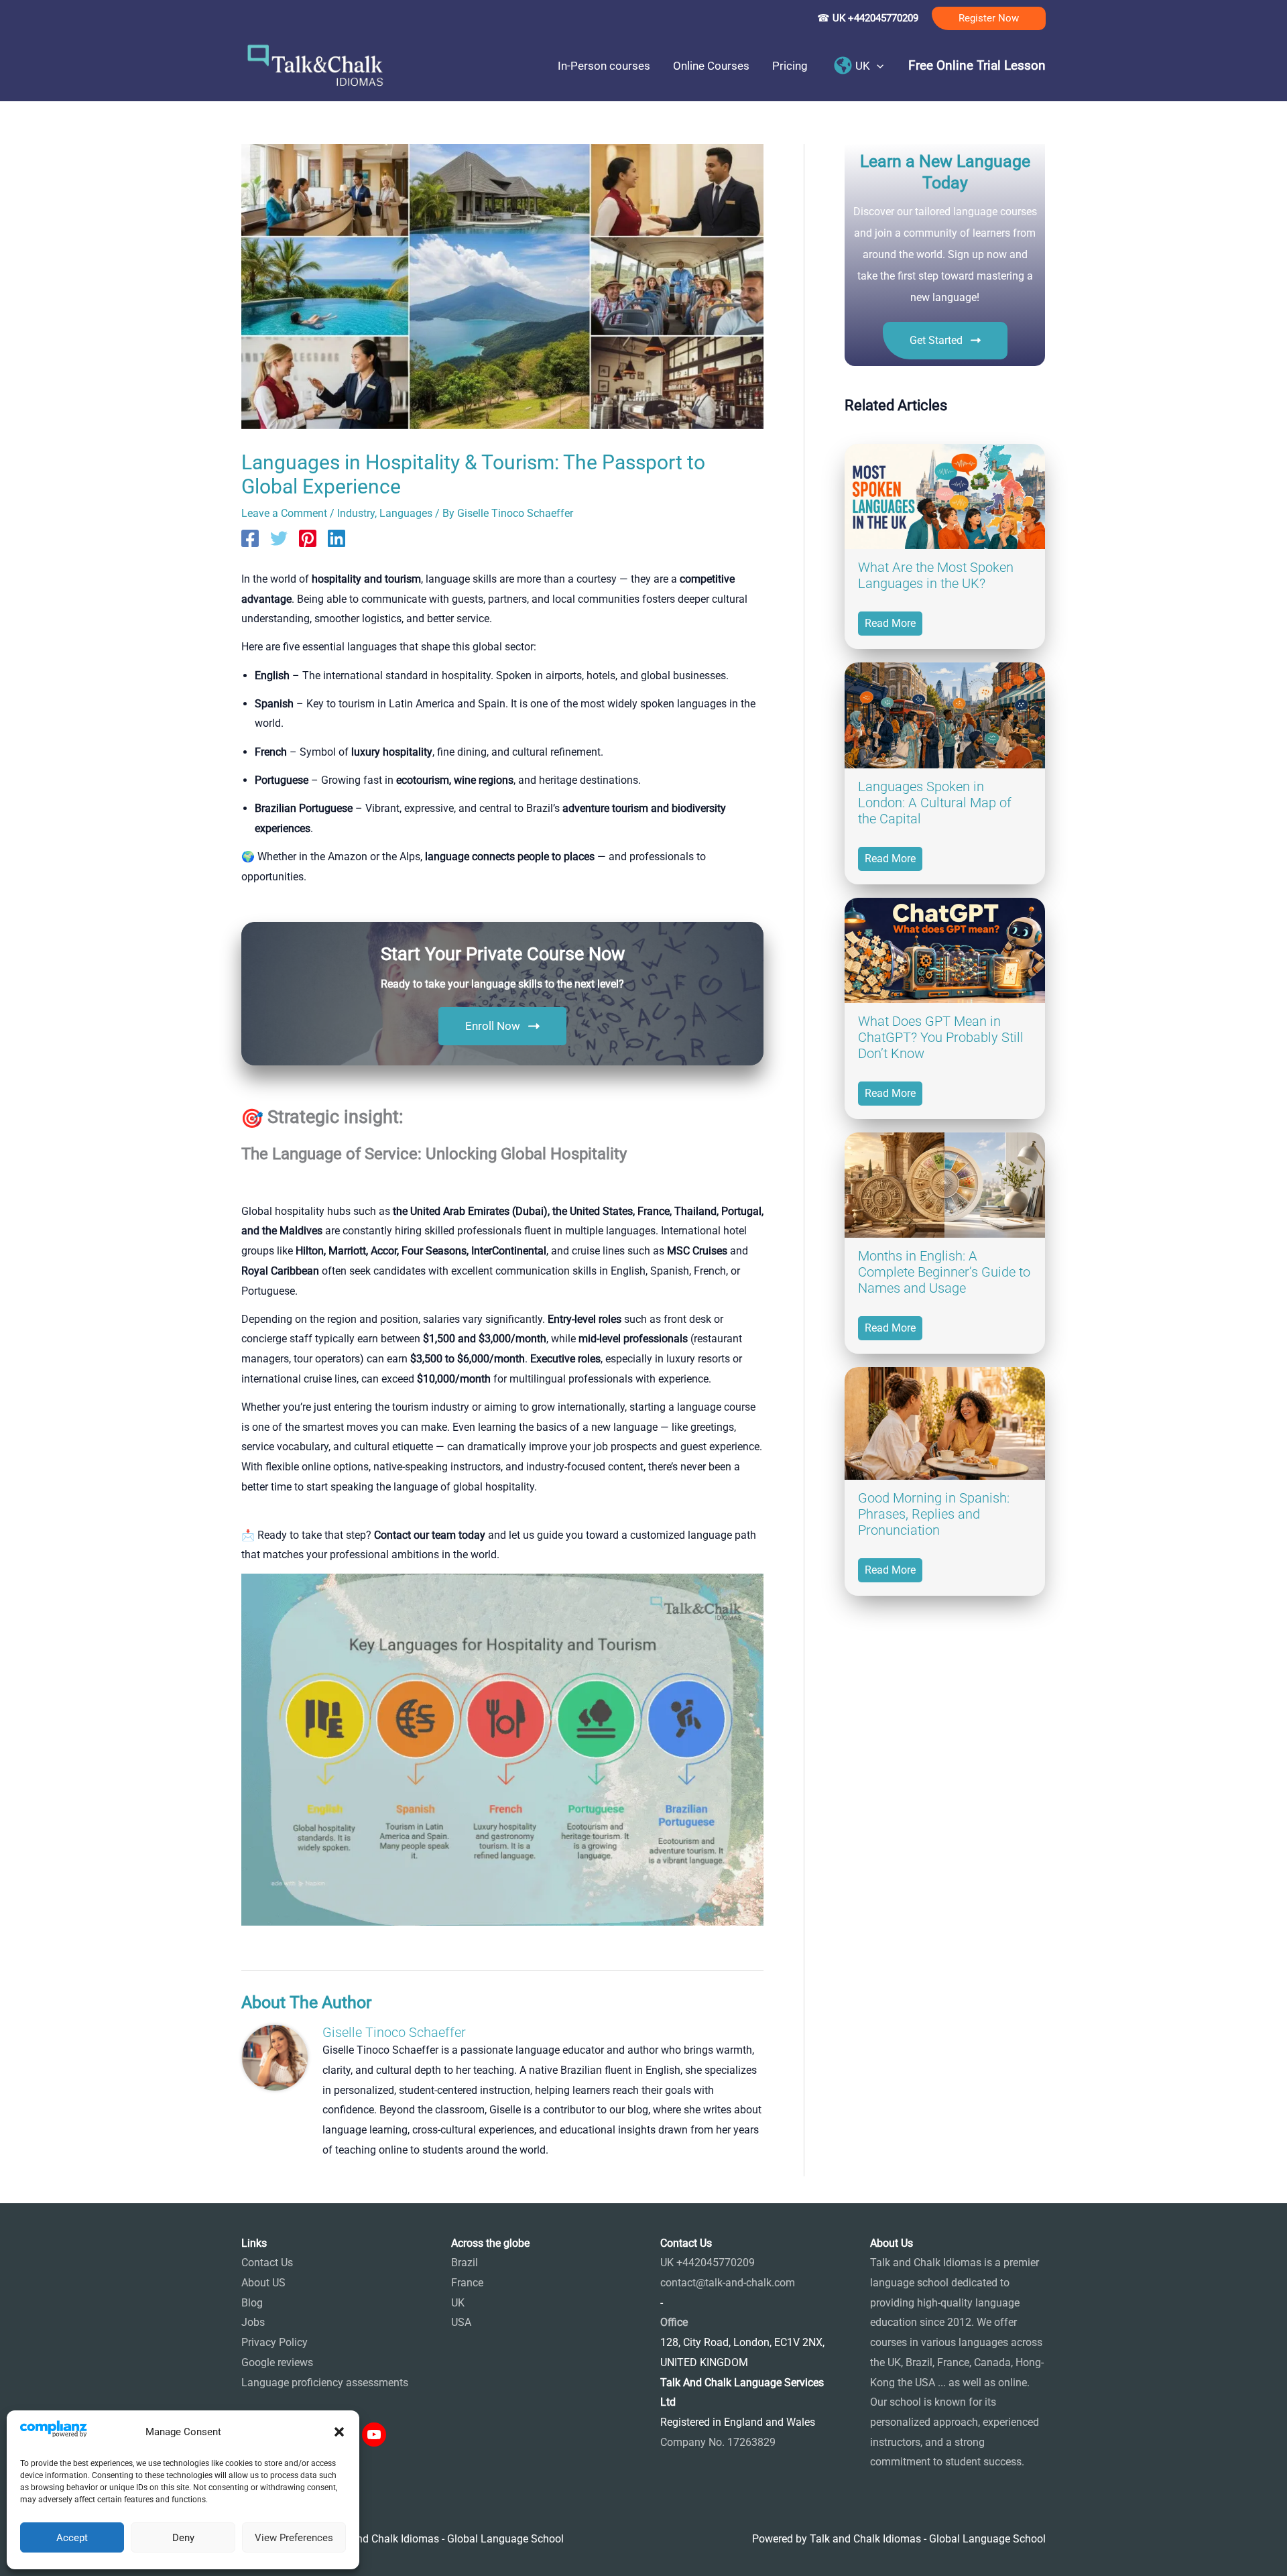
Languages (406, 513)
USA (461, 2322)
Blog (252, 2303)
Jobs (253, 2322)
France (467, 2283)
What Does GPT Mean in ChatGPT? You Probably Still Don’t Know (941, 1037)
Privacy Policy (274, 2342)
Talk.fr (256, 1935)
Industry (356, 513)
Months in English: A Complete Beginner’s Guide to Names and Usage (944, 1272)
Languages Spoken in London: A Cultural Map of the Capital (935, 803)
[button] (339, 2432)
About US (263, 2283)
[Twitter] (279, 538)
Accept (72, 2538)
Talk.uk (372, 1935)
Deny (183, 2538)
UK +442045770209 (708, 2263)
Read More (890, 623)
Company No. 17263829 (718, 2442)
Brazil (465, 2263)
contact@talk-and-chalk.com (728, 2283)
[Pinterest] (308, 538)
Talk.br (290, 1935)
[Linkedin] (336, 538)
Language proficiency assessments (325, 2383)
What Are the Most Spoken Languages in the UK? (936, 575)
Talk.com (331, 1935)
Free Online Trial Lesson (977, 66)
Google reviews (277, 2362)
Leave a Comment (284, 513)
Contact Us (267, 2263)
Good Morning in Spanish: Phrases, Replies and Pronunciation (934, 1514)
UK (458, 2303)
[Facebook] (250, 538)
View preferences (294, 2538)
